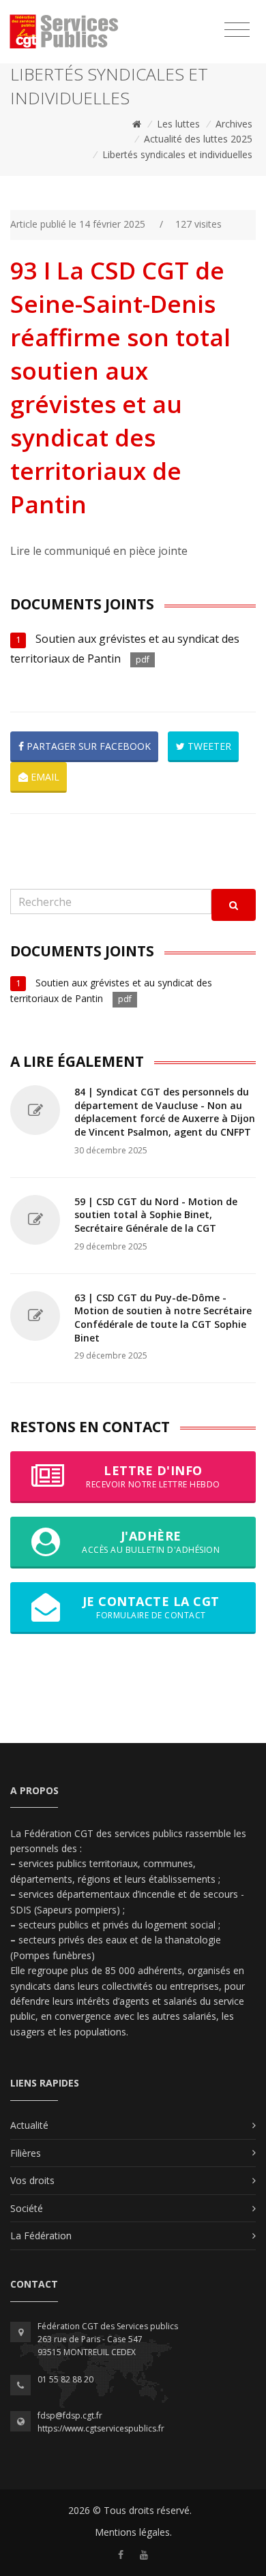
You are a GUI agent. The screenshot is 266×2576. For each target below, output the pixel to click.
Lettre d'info (153, 1476)
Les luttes (178, 124)
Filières (26, 2153)
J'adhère (151, 1542)
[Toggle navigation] (237, 30)
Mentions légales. (133, 2532)
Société (27, 2208)
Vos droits (32, 2180)
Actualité (29, 2125)
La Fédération (41, 2236)
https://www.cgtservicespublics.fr (101, 2428)
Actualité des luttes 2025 (198, 139)
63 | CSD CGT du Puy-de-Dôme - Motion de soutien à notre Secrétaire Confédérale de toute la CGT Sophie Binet (163, 1318)
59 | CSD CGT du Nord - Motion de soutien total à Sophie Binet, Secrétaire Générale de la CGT (156, 1215)
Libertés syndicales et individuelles (177, 154)
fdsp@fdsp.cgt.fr (70, 2415)
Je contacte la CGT (151, 1607)
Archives (234, 124)
